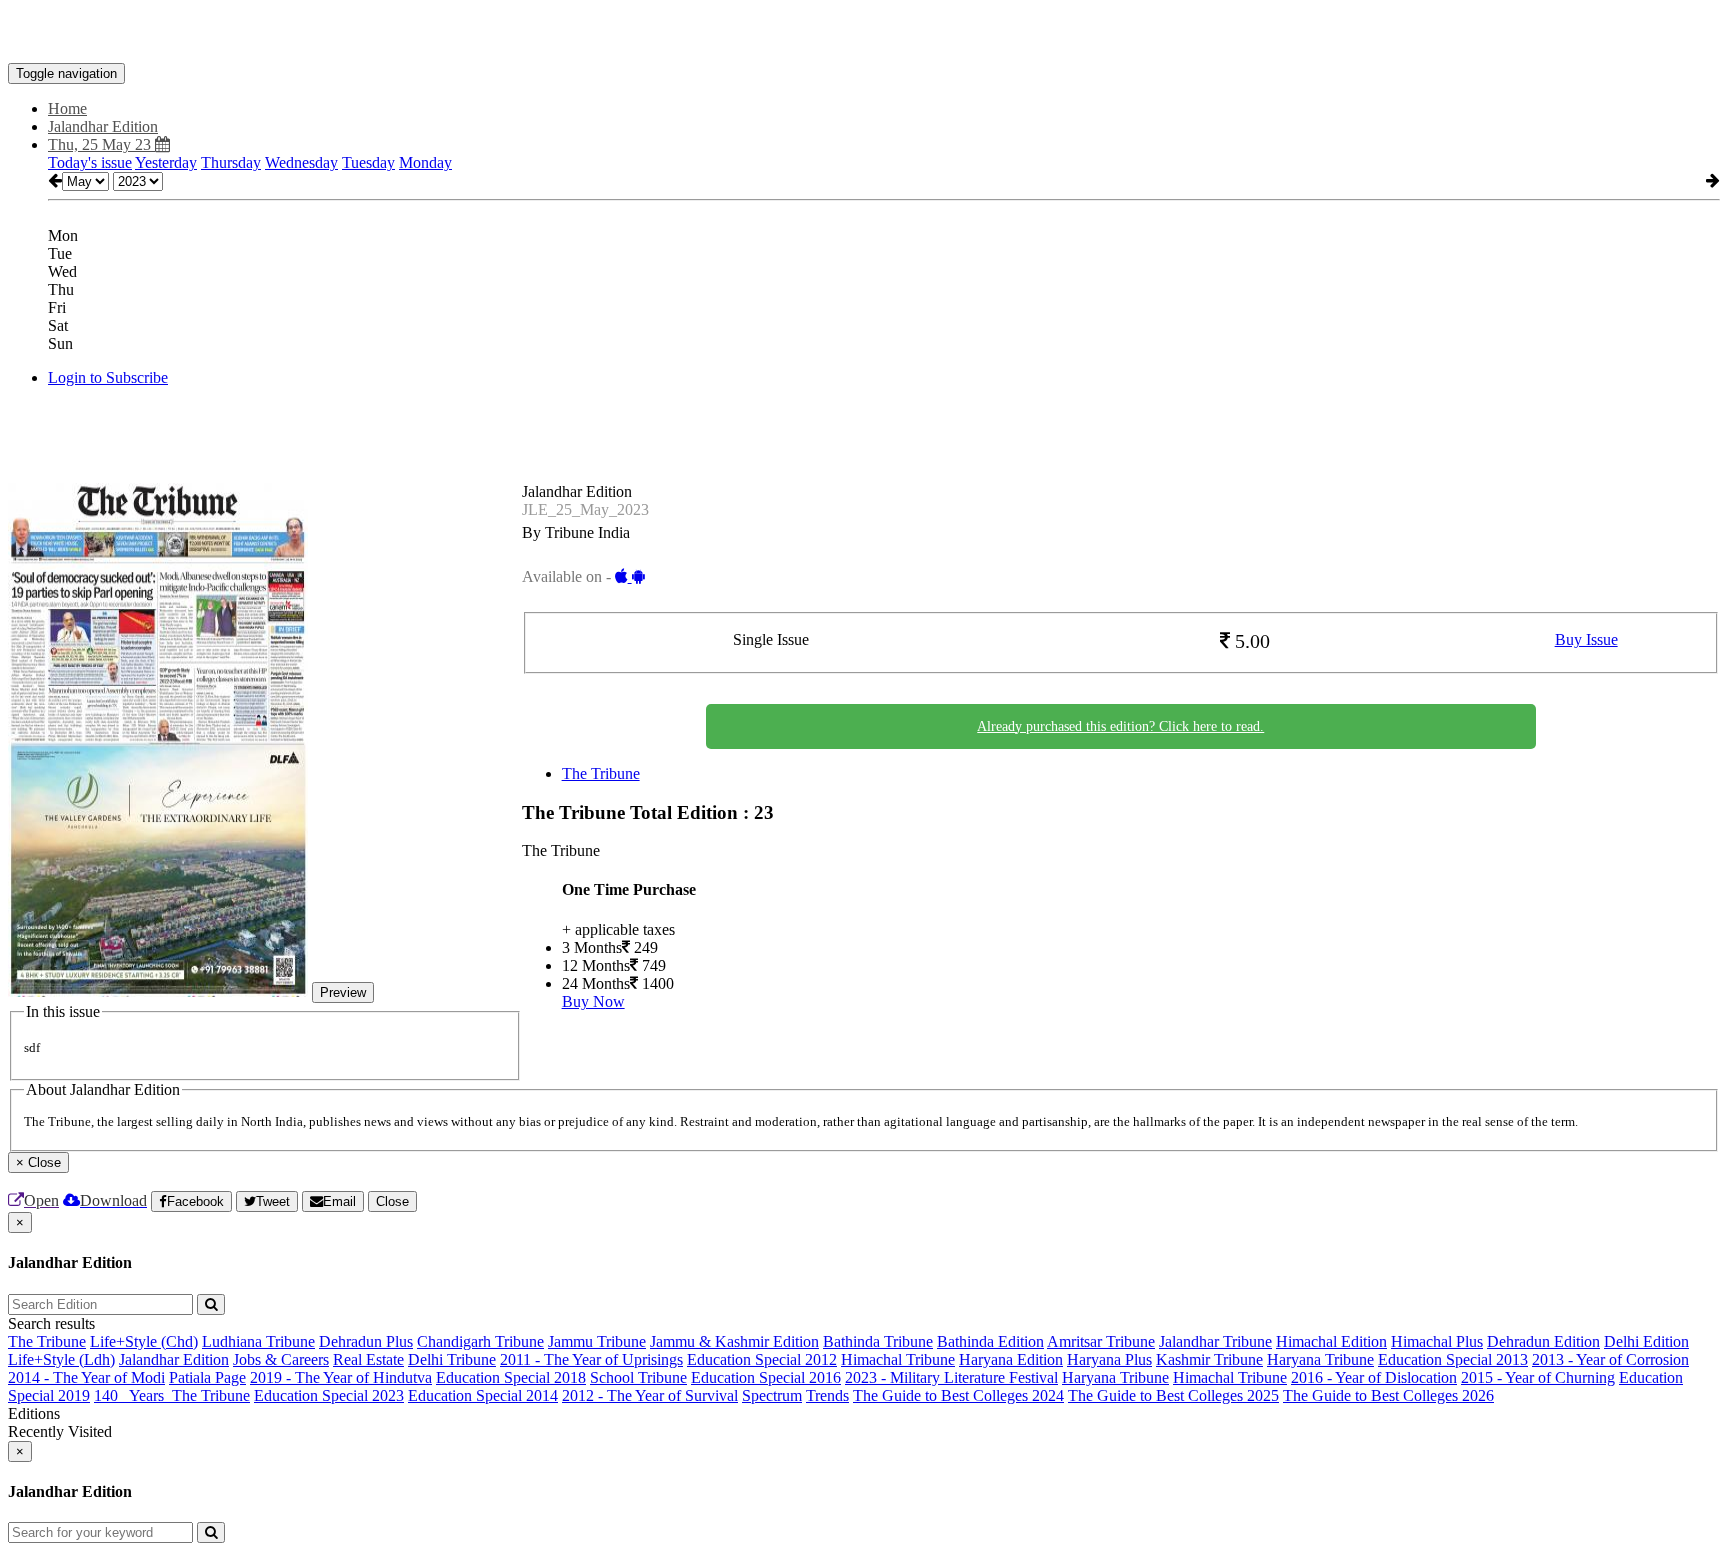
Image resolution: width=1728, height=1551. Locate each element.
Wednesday (301, 162)
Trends (827, 1395)
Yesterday (166, 162)
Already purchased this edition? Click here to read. (1120, 726)
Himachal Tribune (898, 1359)
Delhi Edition (1646, 1341)
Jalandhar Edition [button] (103, 126)
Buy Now (593, 1001)
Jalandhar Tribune (1215, 1341)
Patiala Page (207, 1377)
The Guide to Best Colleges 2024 (958, 1395)
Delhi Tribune (452, 1359)
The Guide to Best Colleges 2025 (1173, 1395)
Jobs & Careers (281, 1359)
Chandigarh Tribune (480, 1341)
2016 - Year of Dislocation (1374, 1377)
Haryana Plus (1109, 1359)
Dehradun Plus (366, 1341)
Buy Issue (1586, 639)
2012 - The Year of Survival (650, 1395)
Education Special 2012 (762, 1359)
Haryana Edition (1011, 1359)
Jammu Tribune (597, 1341)
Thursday (231, 162)
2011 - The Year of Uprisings (591, 1359)
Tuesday (368, 162)
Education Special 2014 (483, 1395)
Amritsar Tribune (1101, 1341)
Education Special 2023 (329, 1395)
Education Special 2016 (766, 1377)
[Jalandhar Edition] (864, 33)
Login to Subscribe (108, 377)
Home (67, 108)
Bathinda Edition (990, 1341)
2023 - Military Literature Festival (951, 1377)
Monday (425, 162)
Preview (343, 992)
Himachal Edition (1331, 1341)
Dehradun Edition (1543, 1341)
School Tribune (638, 1377)
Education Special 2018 (511, 1377)
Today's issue (90, 162)
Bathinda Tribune (878, 1341)
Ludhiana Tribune (258, 1341)
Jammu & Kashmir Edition (734, 1341)
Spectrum (772, 1395)
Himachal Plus (1437, 1341)
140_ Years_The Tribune (172, 1395)
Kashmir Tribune (1209, 1359)
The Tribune (601, 773)
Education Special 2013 (1453, 1359)
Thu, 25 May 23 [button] (101, 144)
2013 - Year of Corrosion (1610, 1359)
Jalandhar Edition (174, 1359)
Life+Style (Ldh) (61, 1359)
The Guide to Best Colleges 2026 (1388, 1395)
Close (392, 1201)
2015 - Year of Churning (1538, 1377)
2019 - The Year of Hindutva (341, 1377)
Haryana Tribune (1320, 1359)
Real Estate (368, 1359)
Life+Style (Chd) (144, 1341)
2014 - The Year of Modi (86, 1377)
